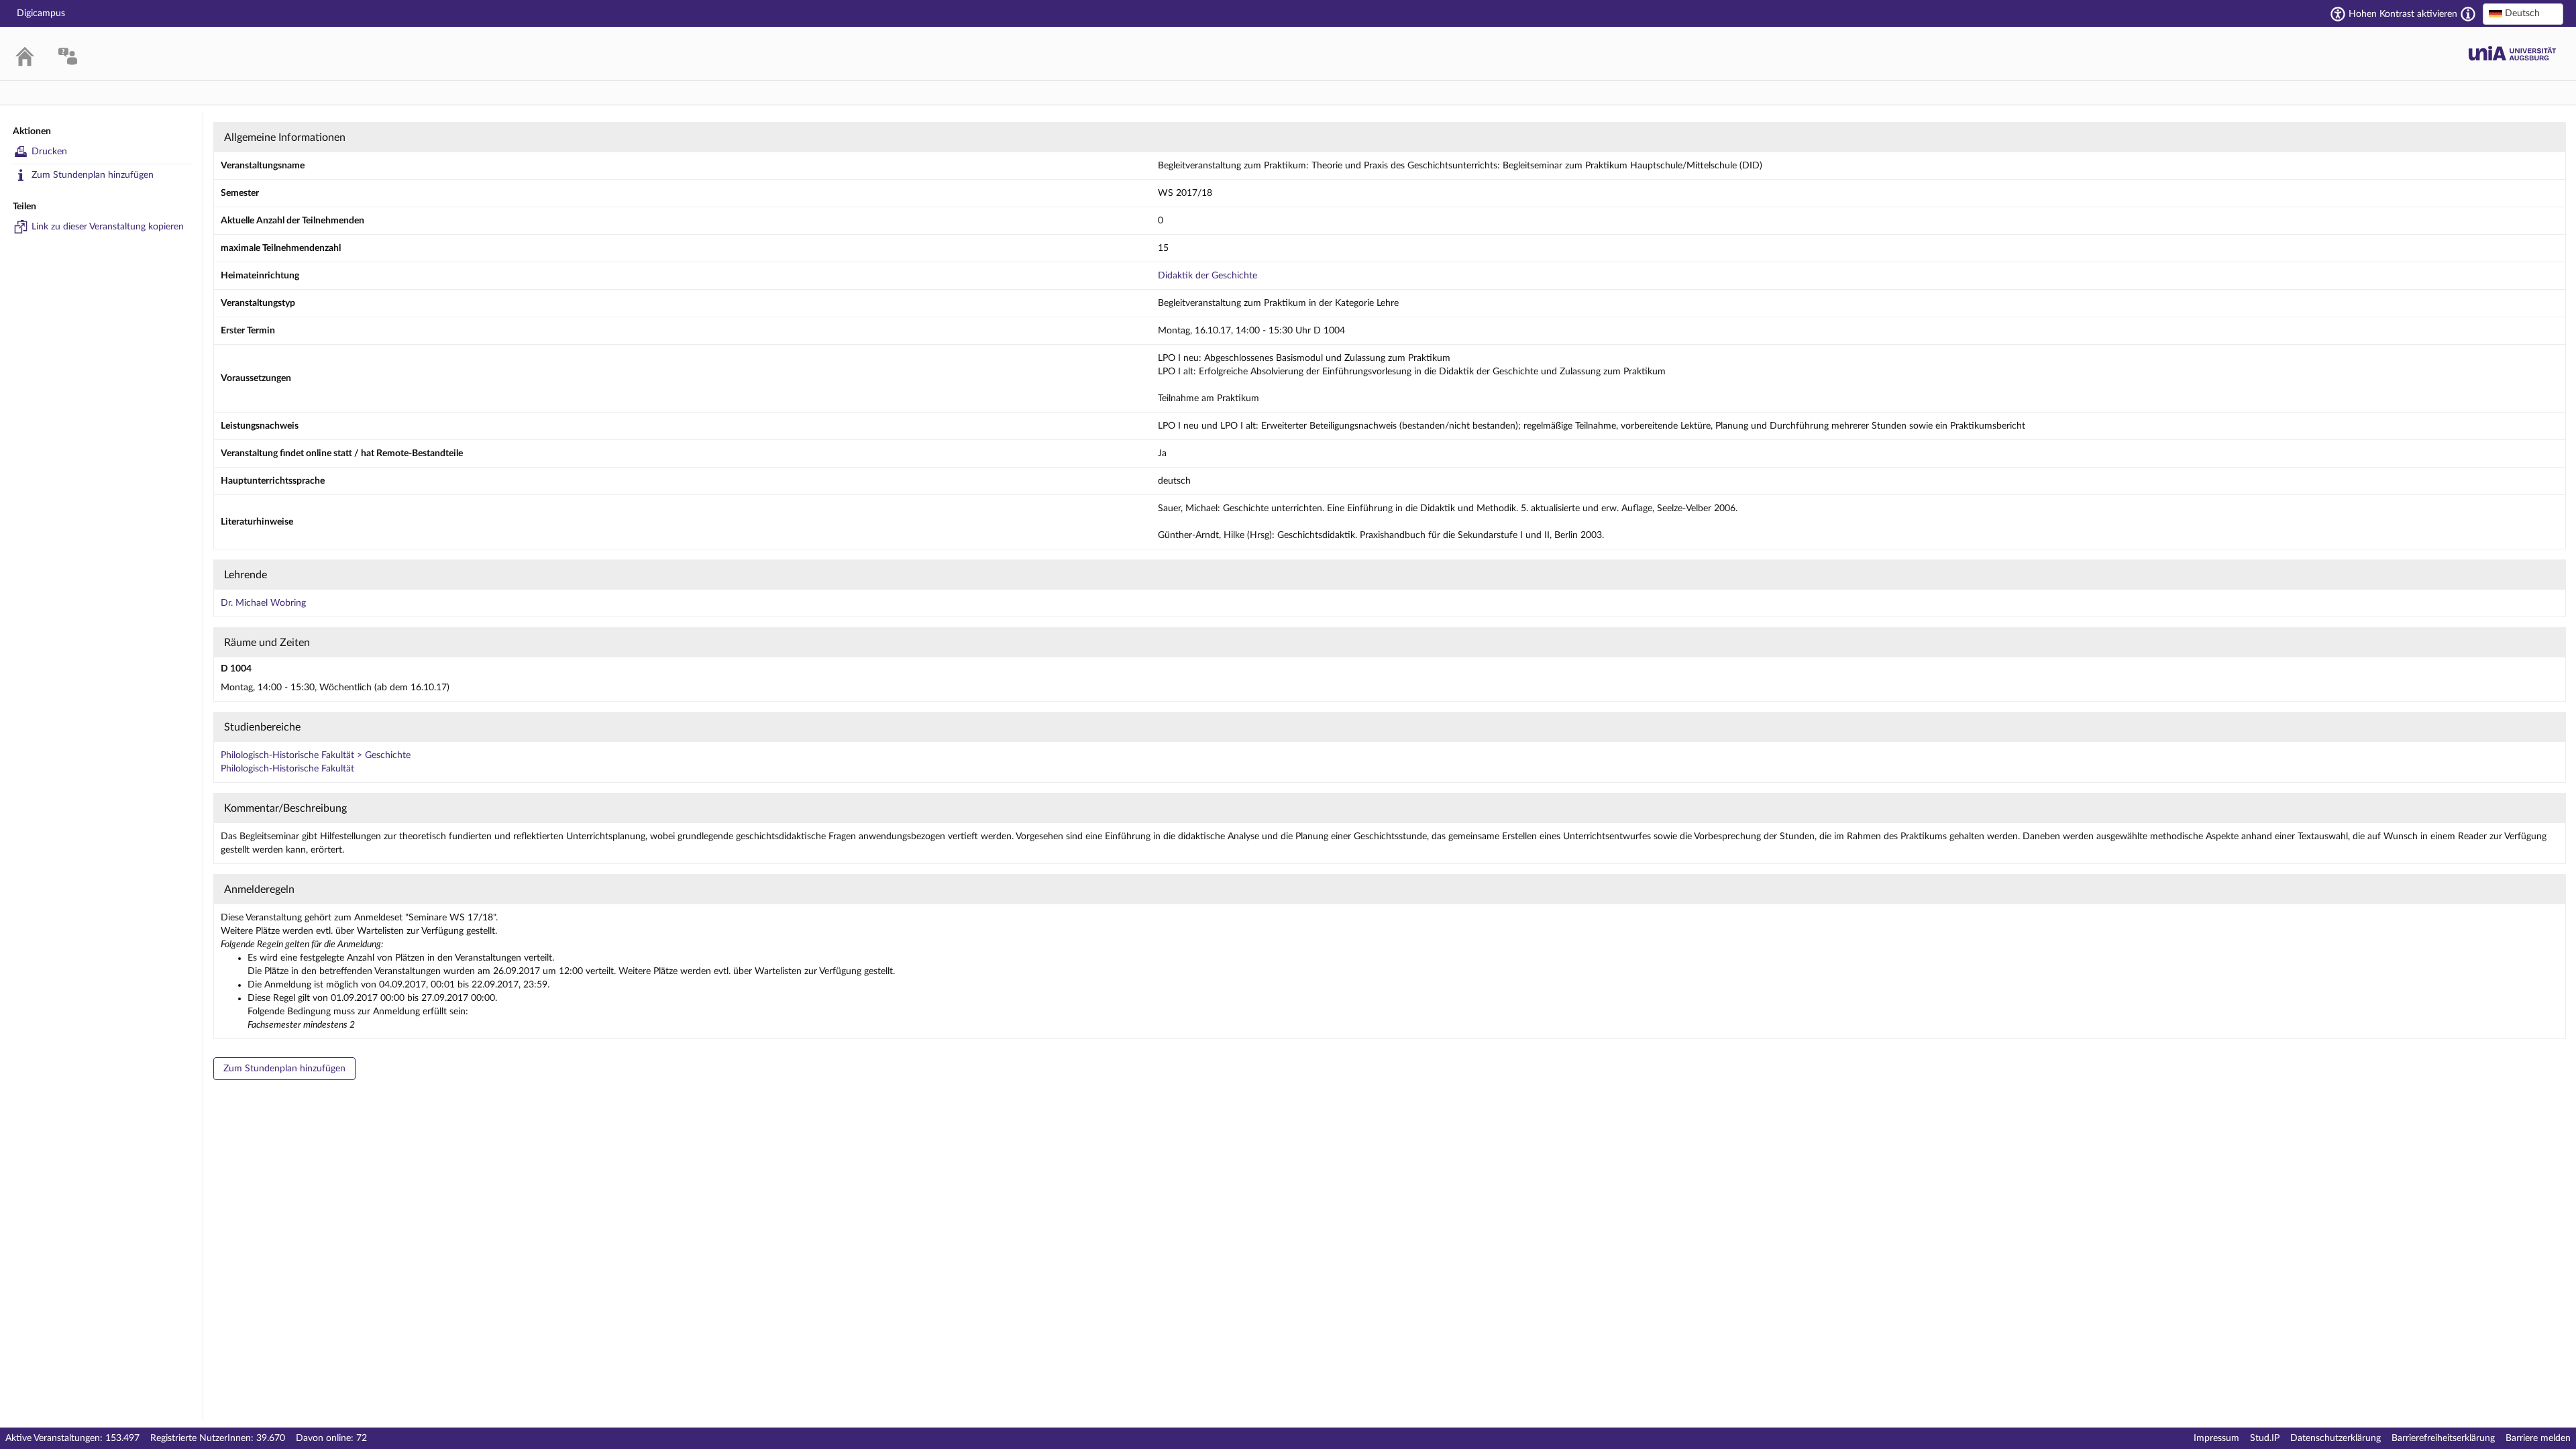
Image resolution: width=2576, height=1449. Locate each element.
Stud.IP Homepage (2512, 53)
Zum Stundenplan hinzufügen (93, 175)
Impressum (2216, 1438)
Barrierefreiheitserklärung (2443, 1438)
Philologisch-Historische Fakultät (287, 769)
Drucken (49, 152)
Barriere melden (2538, 1438)
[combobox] (2523, 14)
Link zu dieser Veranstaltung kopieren (108, 227)
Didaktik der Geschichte (1207, 276)
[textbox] (2523, 13)
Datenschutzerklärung (2336, 1438)
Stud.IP (2265, 1438)
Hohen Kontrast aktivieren (2403, 14)
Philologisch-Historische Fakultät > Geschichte (316, 755)
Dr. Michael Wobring (263, 603)
